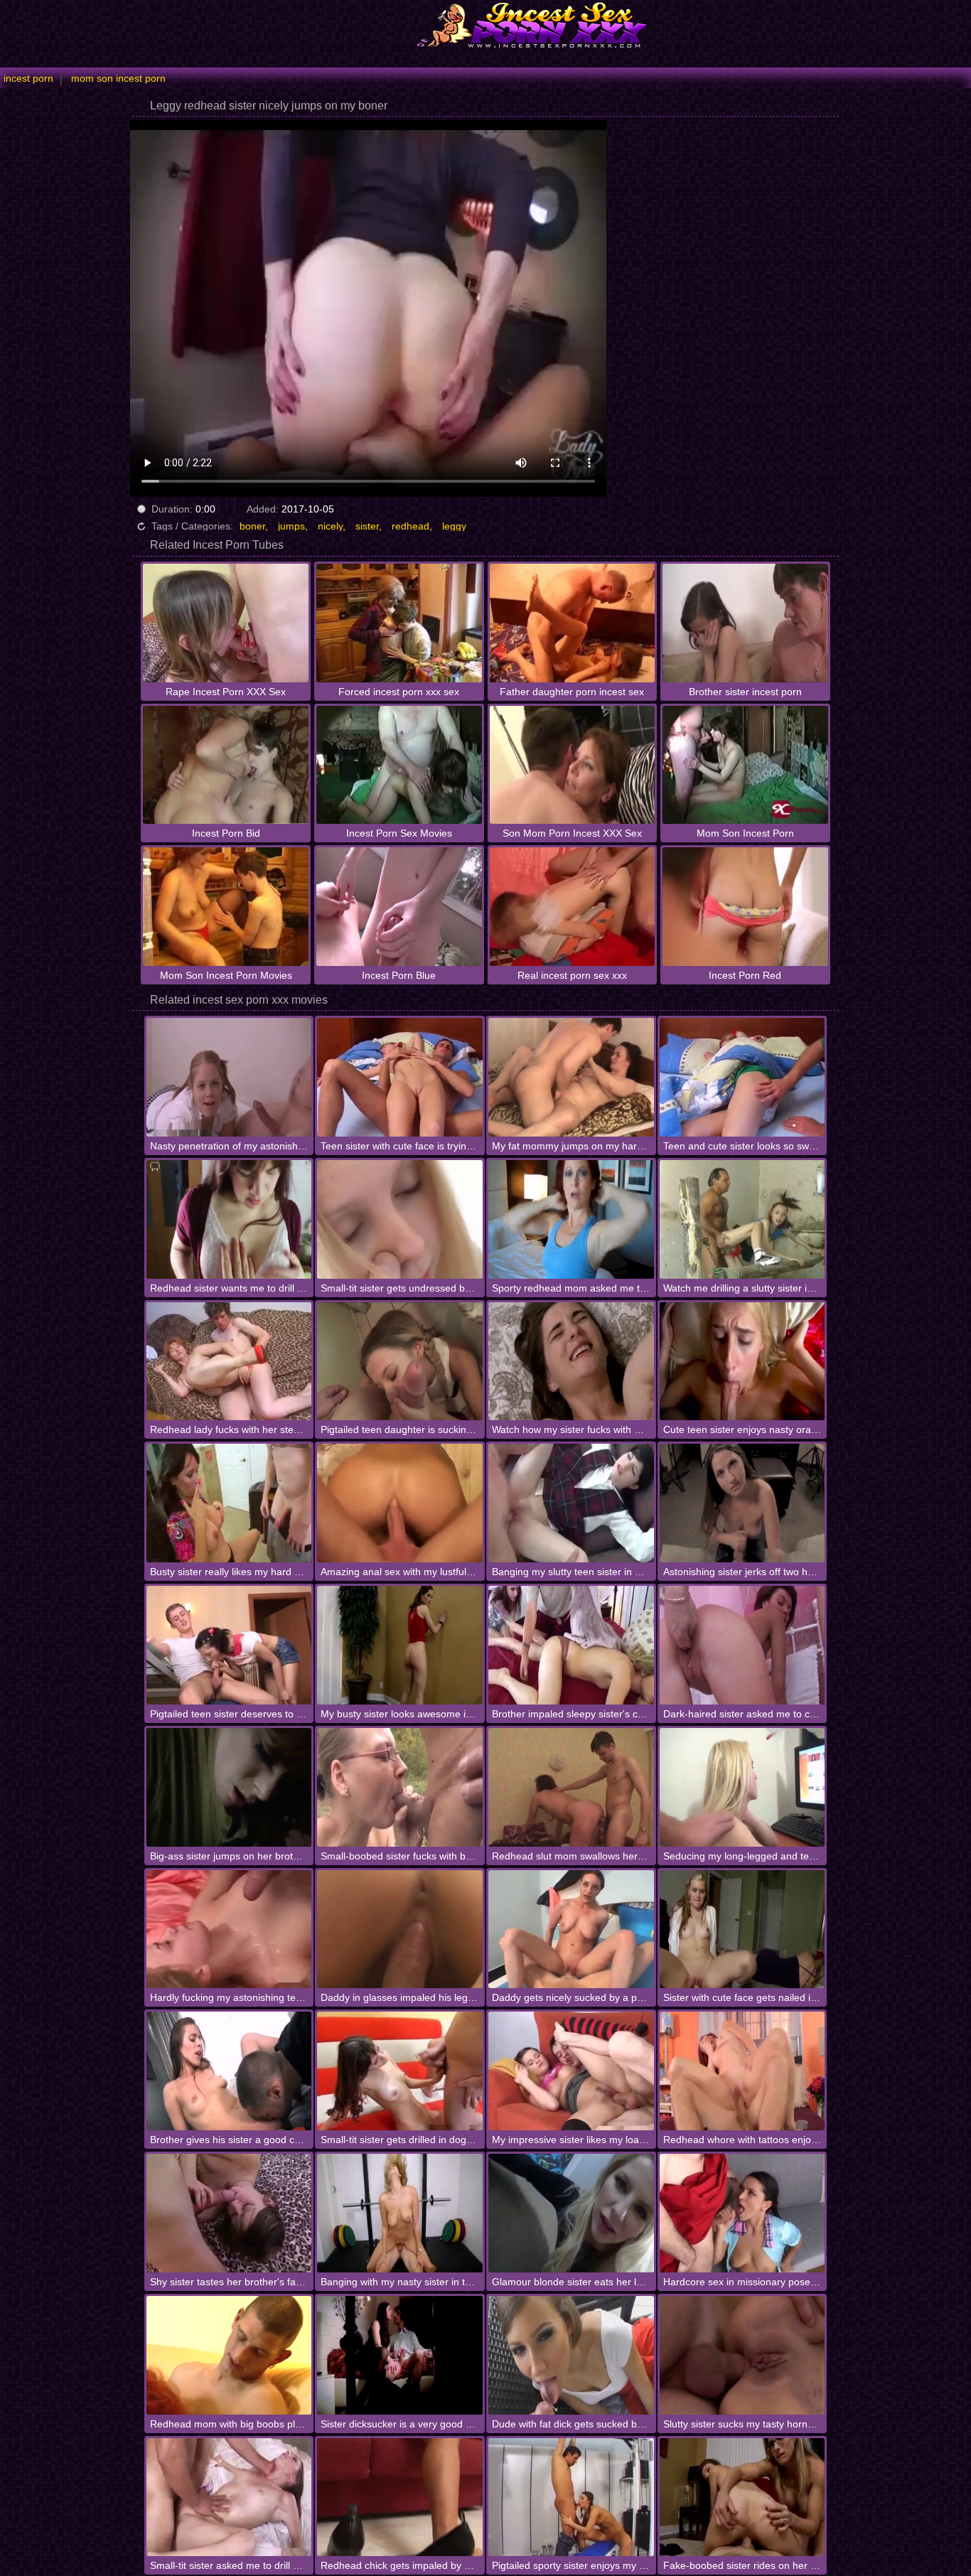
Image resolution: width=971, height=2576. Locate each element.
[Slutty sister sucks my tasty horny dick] (742, 2355)
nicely (330, 526)
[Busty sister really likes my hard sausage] (229, 1503)
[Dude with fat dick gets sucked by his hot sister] (571, 2355)
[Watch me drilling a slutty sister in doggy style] (742, 1219)
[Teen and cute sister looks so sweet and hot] (742, 1077)
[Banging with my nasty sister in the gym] (400, 2213)
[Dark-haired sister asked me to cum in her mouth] (742, 1645)
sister (367, 526)
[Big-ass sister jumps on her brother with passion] (229, 1787)
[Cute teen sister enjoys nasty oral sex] (742, 1362)
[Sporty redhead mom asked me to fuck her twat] (571, 1219)
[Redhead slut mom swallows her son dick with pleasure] (571, 1787)
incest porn (28, 78)
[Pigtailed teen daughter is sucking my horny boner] (400, 1362)
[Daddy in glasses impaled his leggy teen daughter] (400, 1930)
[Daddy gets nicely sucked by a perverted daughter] (571, 1930)
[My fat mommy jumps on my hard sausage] (571, 1077)
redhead (411, 526)
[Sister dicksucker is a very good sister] (400, 2355)
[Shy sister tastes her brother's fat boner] (229, 2213)
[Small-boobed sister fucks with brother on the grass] (400, 1787)
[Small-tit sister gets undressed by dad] (400, 1219)
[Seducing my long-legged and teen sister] (742, 1787)
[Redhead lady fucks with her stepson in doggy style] (229, 1362)
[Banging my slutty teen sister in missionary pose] (571, 1503)
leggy (454, 526)
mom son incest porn (118, 78)
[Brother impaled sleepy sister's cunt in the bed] (571, 1645)
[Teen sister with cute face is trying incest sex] (400, 1077)
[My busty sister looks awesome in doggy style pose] (400, 1645)
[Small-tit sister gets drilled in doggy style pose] (400, 2071)
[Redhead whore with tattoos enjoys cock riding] (742, 2071)
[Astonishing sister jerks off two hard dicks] (742, 1503)
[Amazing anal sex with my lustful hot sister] (400, 1503)
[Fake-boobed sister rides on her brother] (742, 2497)
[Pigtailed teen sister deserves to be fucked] (229, 1645)
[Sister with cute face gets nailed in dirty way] (742, 1930)
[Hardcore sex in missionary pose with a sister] (742, 2213)
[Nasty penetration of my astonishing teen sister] (229, 1077)
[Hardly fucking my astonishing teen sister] (229, 1930)
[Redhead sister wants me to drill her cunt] (229, 1219)
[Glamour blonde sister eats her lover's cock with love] (571, 2213)
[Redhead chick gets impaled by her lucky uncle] (400, 2497)
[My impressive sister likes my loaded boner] (571, 2071)
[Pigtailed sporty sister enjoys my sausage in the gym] (571, 2497)
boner (252, 526)
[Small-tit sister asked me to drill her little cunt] (229, 2497)
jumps (291, 526)
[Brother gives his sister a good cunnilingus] (229, 2071)
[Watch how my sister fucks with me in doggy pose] (571, 1362)
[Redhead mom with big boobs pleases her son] (229, 2355)
